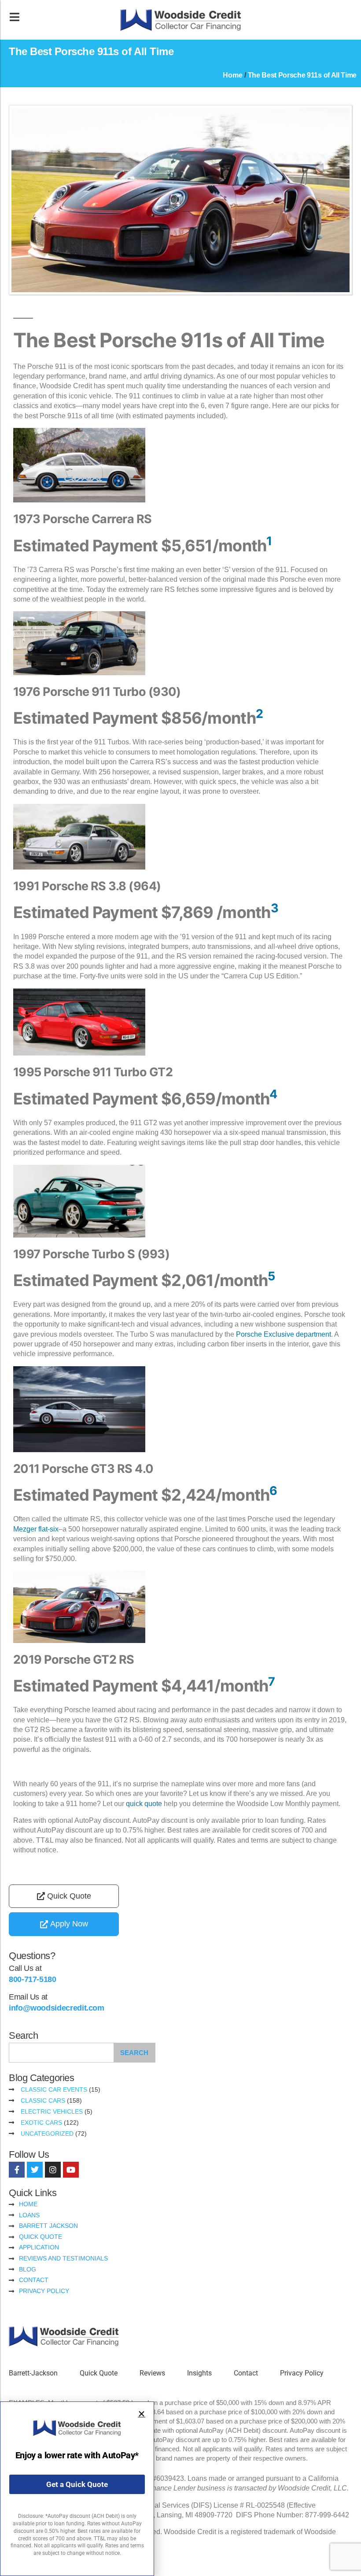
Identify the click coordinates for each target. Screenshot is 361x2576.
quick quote (144, 1804)
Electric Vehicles (52, 2111)
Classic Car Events (54, 2089)
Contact (246, 2373)
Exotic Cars (41, 2123)
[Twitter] (35, 2170)
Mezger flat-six (36, 1529)
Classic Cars (43, 2100)
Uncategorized (47, 2134)
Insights (199, 2373)
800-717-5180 (33, 1979)
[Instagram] (53, 2170)
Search (134, 2053)
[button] (142, 2414)
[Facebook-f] (17, 2170)
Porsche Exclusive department (284, 1334)
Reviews (152, 2373)
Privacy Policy (302, 2373)
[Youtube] (71, 2170)
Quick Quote (99, 2373)
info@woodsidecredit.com (57, 2008)
